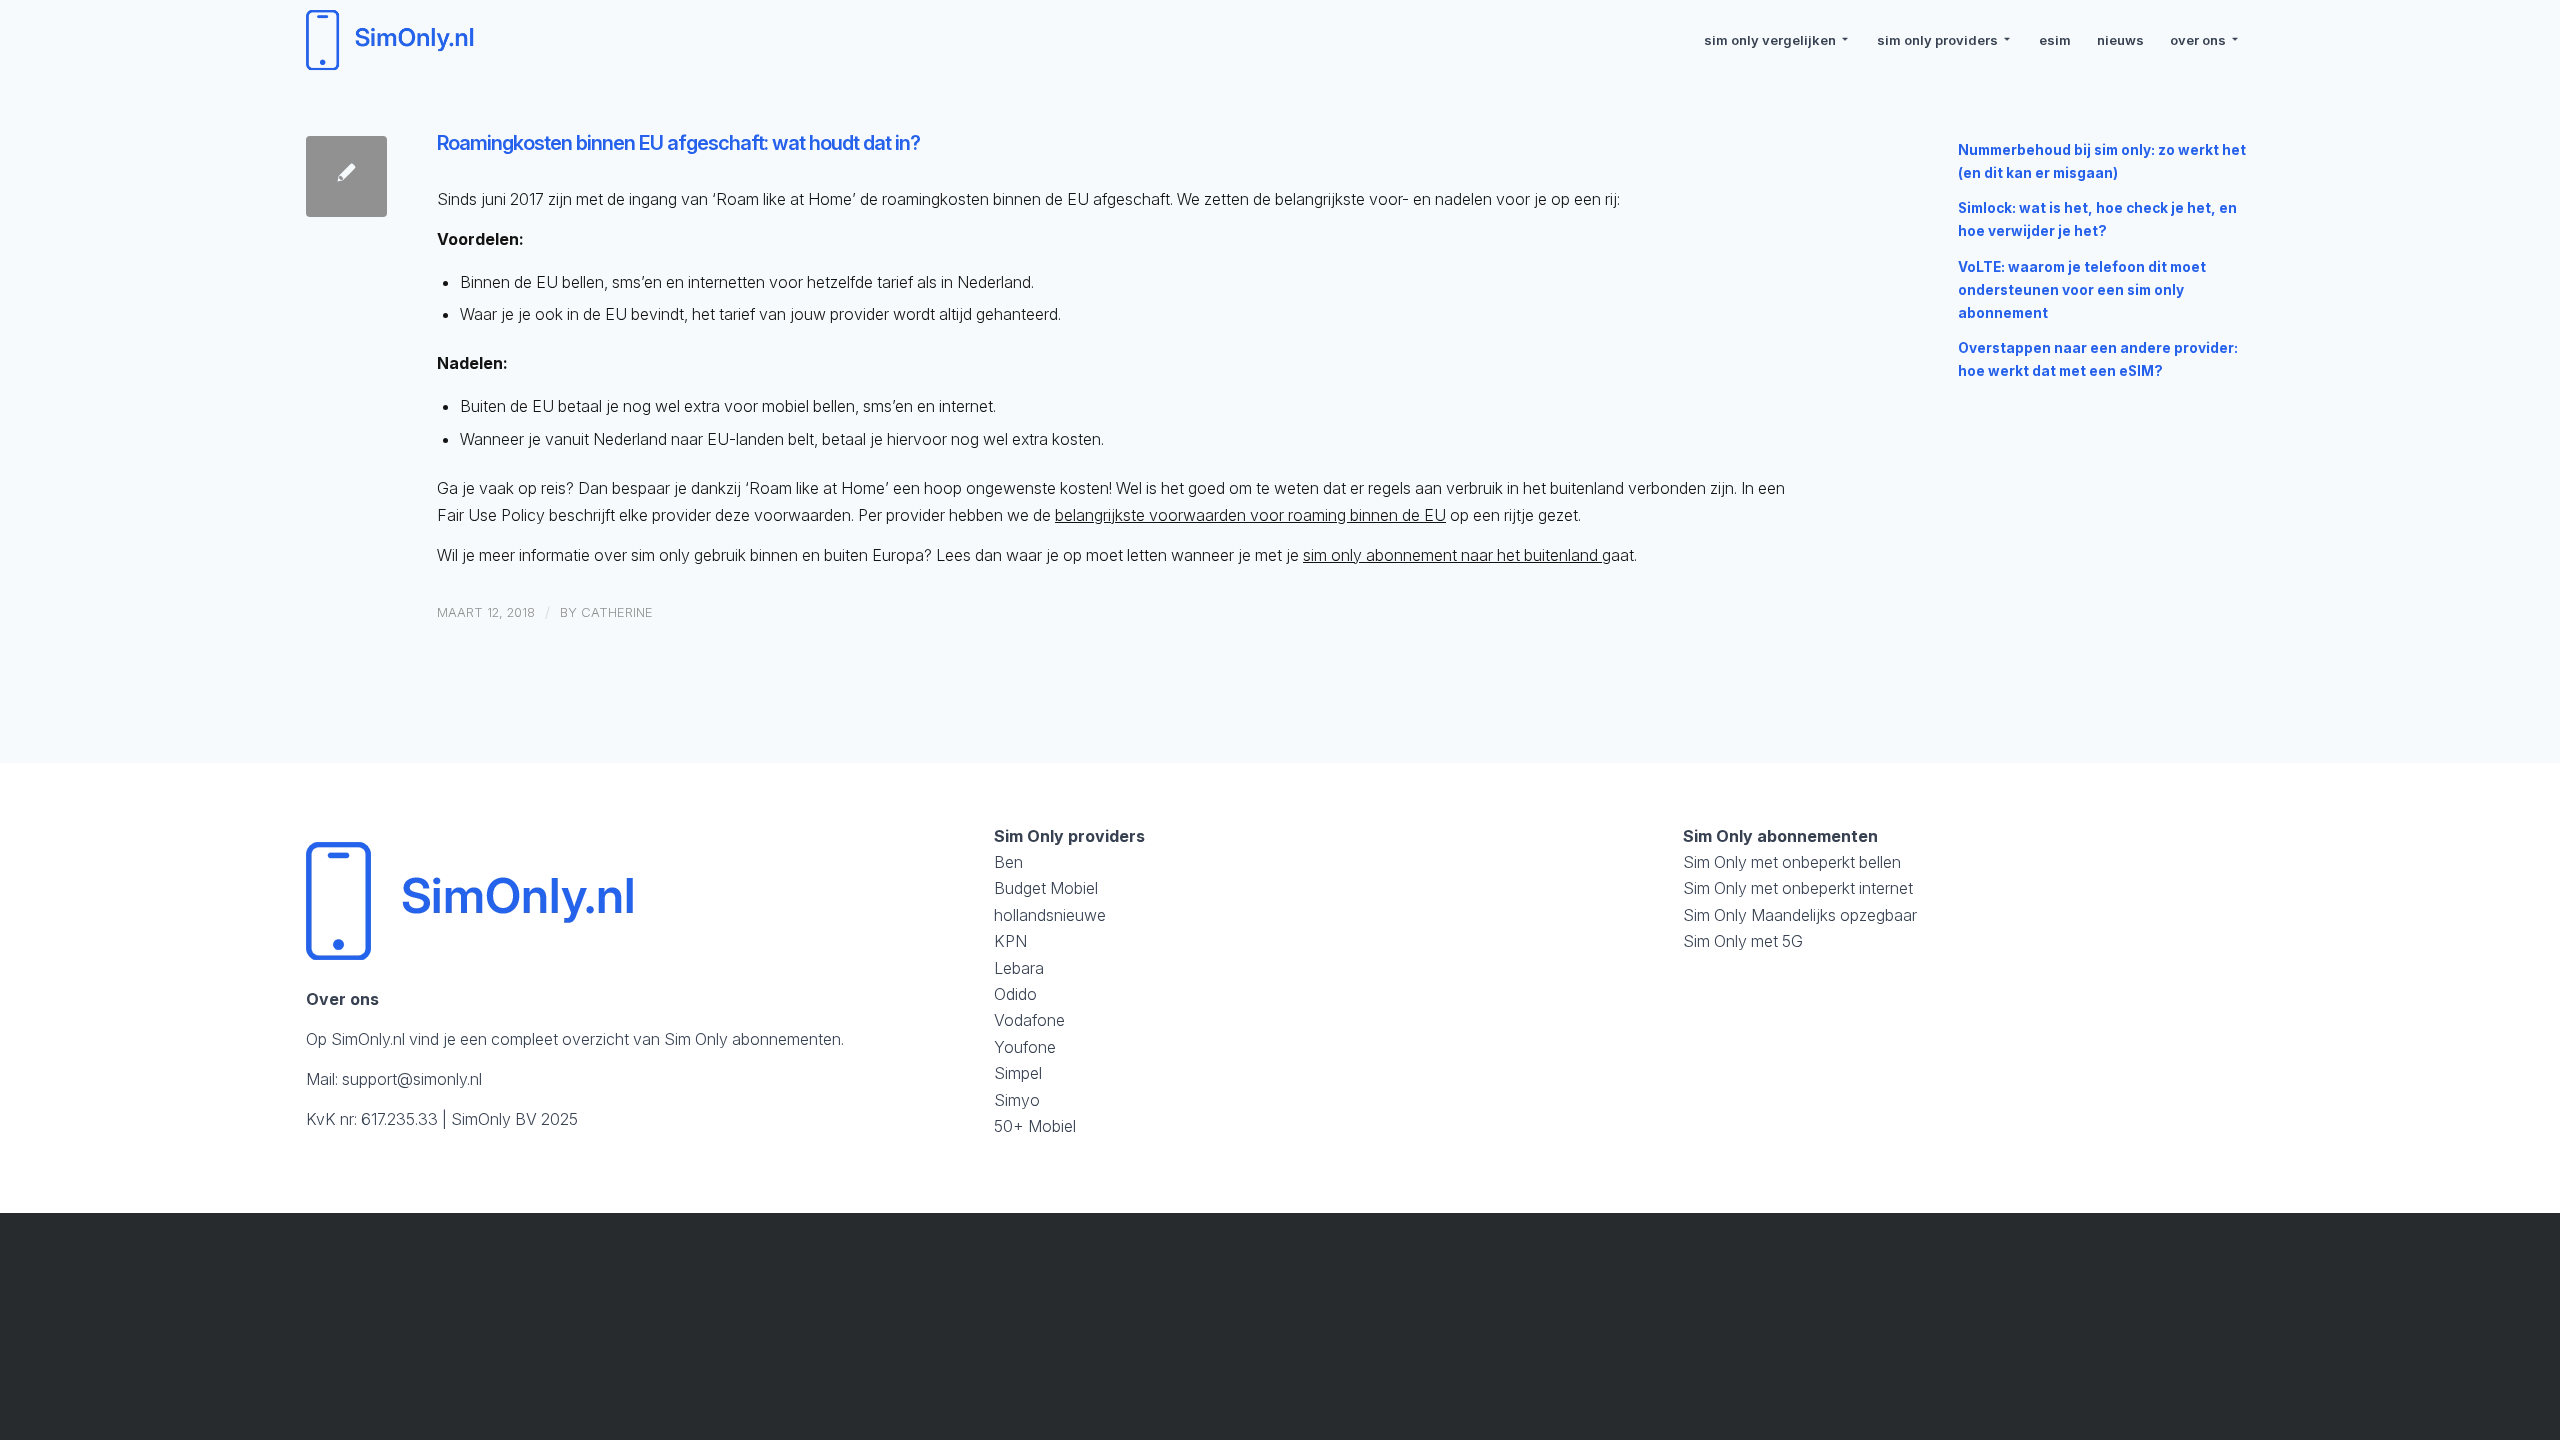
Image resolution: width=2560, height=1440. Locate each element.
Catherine (617, 612)
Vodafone (1029, 1020)
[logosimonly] (393, 40)
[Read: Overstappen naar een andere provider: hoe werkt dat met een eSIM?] (1931, 357)
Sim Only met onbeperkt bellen (1792, 862)
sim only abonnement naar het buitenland (1452, 555)
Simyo (1017, 1100)
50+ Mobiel (1035, 1126)
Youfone (1025, 1047)
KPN (1010, 941)
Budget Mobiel (1046, 888)
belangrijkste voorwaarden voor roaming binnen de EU (1250, 515)
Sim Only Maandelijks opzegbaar (1800, 915)
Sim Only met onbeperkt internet (1798, 888)
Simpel (1018, 1073)
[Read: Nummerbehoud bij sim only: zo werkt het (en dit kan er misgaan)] (1931, 159)
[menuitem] (1777, 40)
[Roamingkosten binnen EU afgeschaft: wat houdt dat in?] (346, 176)
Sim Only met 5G (1743, 941)
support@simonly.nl (412, 1079)
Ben (1008, 862)
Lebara (1019, 968)
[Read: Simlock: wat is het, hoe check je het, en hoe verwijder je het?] (1931, 217)
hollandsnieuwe (1050, 915)
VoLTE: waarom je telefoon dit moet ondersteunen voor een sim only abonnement (2082, 290)
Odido (1015, 994)
